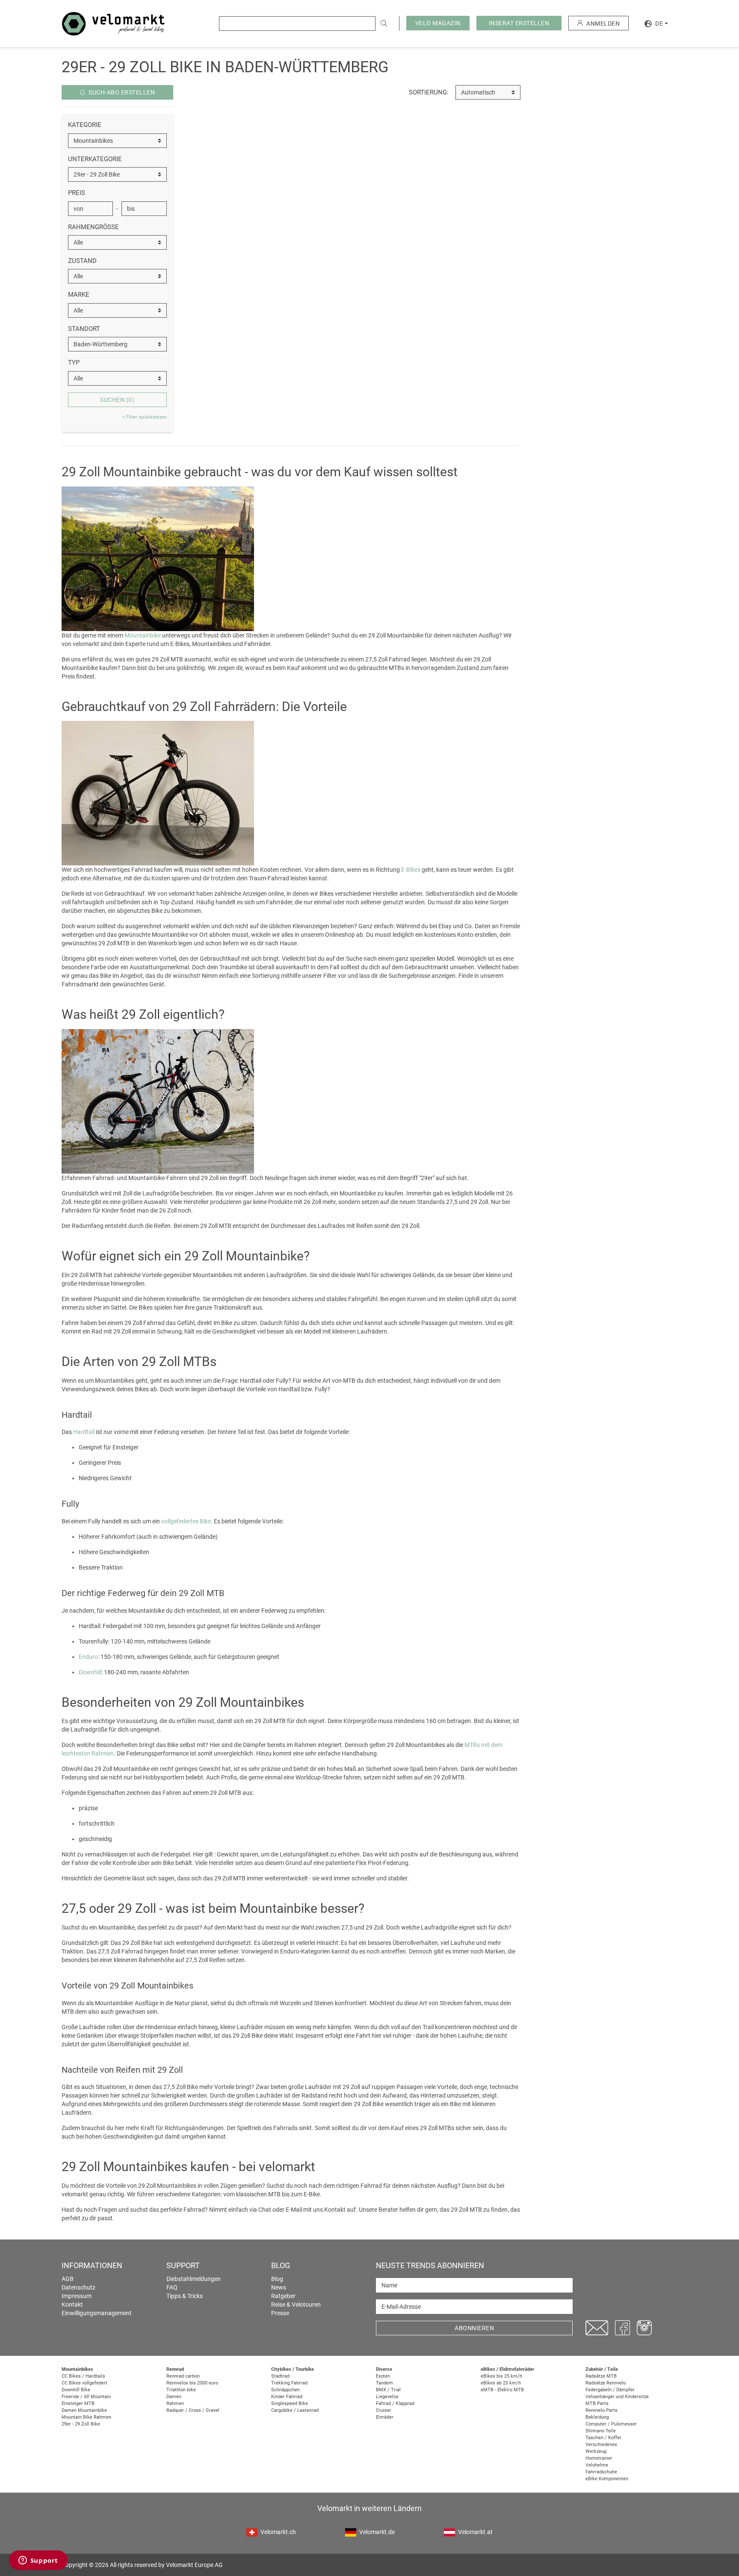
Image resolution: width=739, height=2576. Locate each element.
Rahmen (175, 2403)
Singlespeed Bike (290, 2403)
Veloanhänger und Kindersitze (617, 2397)
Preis (77, 193)
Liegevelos (387, 2397)
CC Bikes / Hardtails (83, 2376)
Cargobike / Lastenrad (295, 2410)
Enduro (88, 1657)
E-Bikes (411, 870)
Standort (84, 329)
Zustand (82, 261)
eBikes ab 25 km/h (501, 2383)
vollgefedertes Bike (186, 1521)
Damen (174, 2397)
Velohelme (597, 2465)
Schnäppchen (285, 2390)
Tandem (384, 2383)
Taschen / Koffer (603, 2438)
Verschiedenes (601, 2445)
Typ (74, 363)
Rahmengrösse (93, 227)
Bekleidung (597, 2417)
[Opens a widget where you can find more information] (38, 2561)
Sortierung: (429, 92)
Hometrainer (599, 2458)
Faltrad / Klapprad (395, 2403)
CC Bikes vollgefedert (84, 2383)
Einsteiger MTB (78, 2403)
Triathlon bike (181, 2390)
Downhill (90, 1672)
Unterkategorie (95, 159)
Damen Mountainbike (84, 2410)
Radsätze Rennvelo (606, 2383)
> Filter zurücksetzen (145, 417)
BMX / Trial (388, 2390)
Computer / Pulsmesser (611, 2424)
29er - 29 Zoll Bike (81, 2424)
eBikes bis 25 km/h (501, 2376)
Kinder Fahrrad (287, 2397)
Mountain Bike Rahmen (86, 2417)
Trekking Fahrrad (289, 2383)
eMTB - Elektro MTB (502, 2390)
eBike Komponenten (607, 2479)
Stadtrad (280, 2376)
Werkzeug (596, 2451)
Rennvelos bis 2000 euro (192, 2383)
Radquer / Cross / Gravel (193, 2410)
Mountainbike (143, 635)
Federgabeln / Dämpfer (610, 2390)
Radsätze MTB (601, 2376)
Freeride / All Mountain (86, 2397)
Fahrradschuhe (601, 2472)
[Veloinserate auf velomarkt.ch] (113, 23)
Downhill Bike (76, 2390)
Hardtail (84, 1432)
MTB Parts (597, 2403)
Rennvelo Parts (602, 2410)
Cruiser (384, 2410)
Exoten (383, 2376)
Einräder (385, 2417)
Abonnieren (474, 2328)
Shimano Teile (601, 2431)
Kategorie (85, 125)
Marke (79, 295)
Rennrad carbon (183, 2376)
